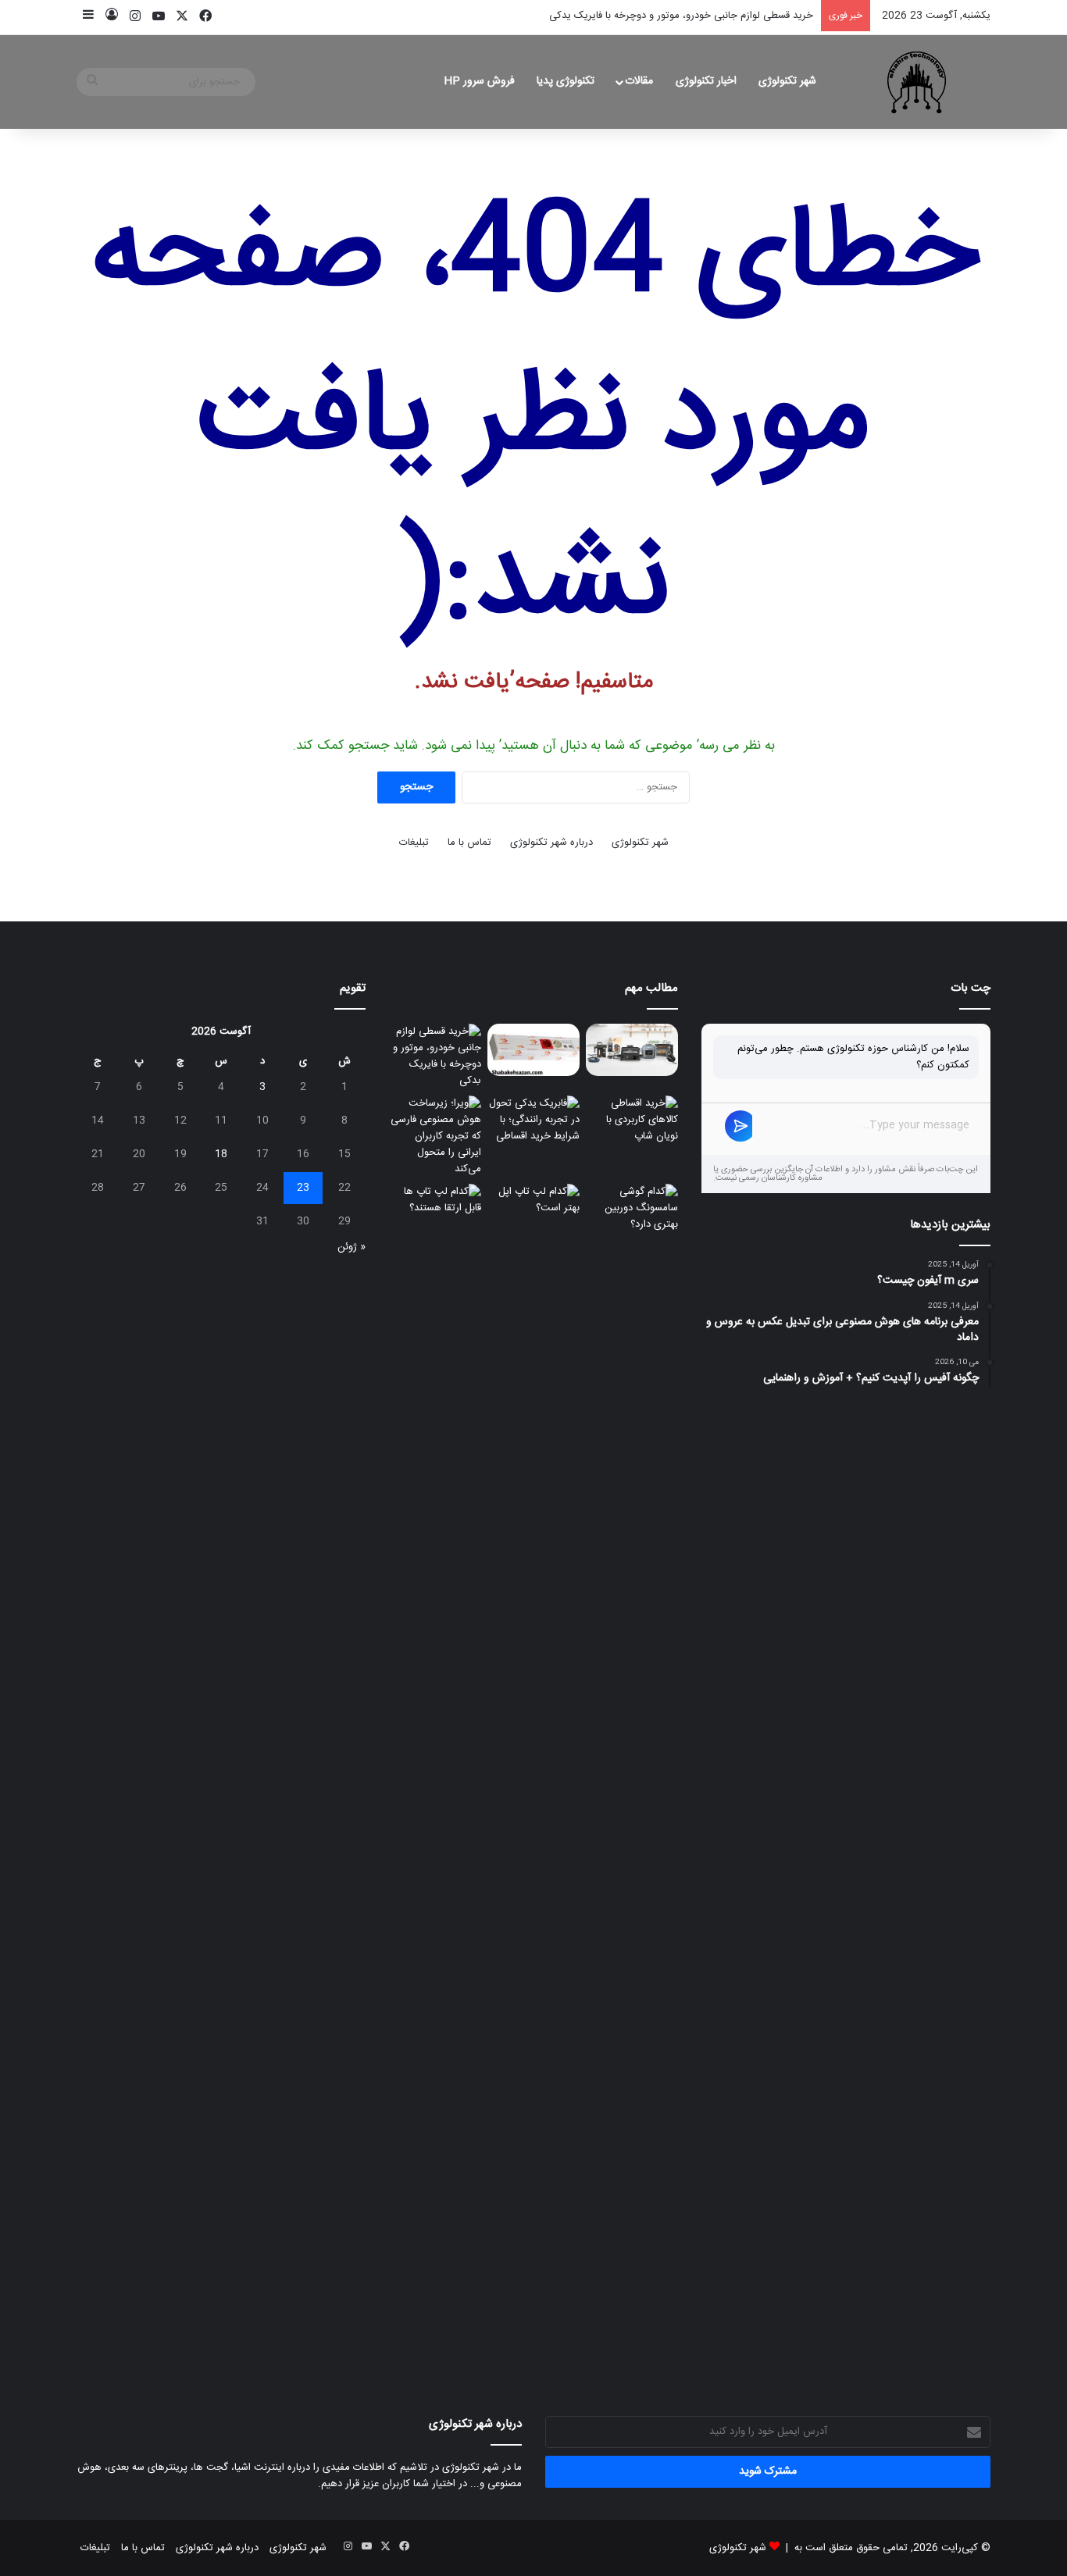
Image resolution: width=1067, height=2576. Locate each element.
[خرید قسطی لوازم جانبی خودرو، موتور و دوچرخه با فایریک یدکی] (435, 1056)
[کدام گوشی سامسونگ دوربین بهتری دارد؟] (632, 1769)
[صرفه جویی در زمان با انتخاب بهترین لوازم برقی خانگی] (632, 1050)
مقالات (639, 81)
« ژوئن (352, 1247)
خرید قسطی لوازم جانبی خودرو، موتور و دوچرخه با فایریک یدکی (681, 16)
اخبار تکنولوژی (706, 81)
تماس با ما (469, 843)
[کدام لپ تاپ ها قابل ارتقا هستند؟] (435, 1210)
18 (221, 1154)
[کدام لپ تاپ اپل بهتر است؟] (533, 1769)
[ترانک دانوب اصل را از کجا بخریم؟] (533, 1050)
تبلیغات (414, 843)
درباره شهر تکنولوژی (551, 843)
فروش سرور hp (479, 81)
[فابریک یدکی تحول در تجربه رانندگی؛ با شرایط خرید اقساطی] (533, 1122)
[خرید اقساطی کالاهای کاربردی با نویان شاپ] (632, 1122)
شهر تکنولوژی (787, 81)
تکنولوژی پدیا (566, 81)
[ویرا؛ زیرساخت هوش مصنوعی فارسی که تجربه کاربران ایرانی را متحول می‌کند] (435, 1137)
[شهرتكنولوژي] (917, 82)
